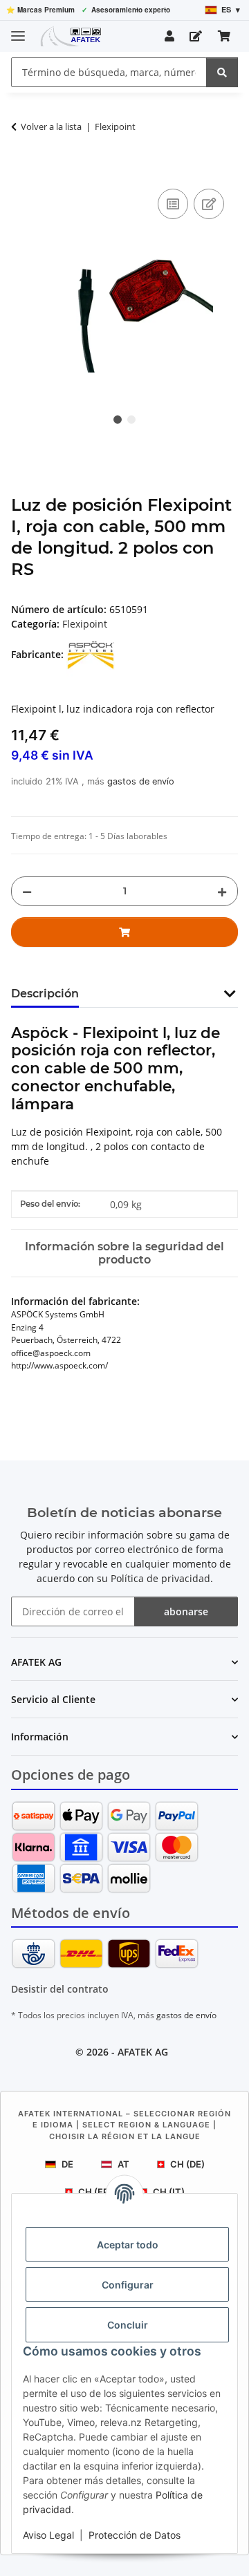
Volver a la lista (51, 126)
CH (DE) (187, 2164)
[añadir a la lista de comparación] (173, 204)
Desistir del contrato (60, 1989)
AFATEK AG (143, 2052)
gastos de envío (141, 781)
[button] (169, 36)
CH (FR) (95, 2192)
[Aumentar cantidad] (222, 891)
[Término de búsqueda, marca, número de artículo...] (222, 72)
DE (67, 2164)
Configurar (128, 2285)
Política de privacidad (160, 1578)
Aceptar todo (128, 2245)
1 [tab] (118, 420)
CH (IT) (169, 2192)
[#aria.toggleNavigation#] (18, 30)
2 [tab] (131, 420)
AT (123, 2164)
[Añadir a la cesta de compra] (22, 170)
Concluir (128, 2325)
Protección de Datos (135, 2535)
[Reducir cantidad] (27, 891)
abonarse (186, 1611)
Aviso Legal (48, 2535)
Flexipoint (85, 624)
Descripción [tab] (45, 994)
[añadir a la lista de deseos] (209, 204)
